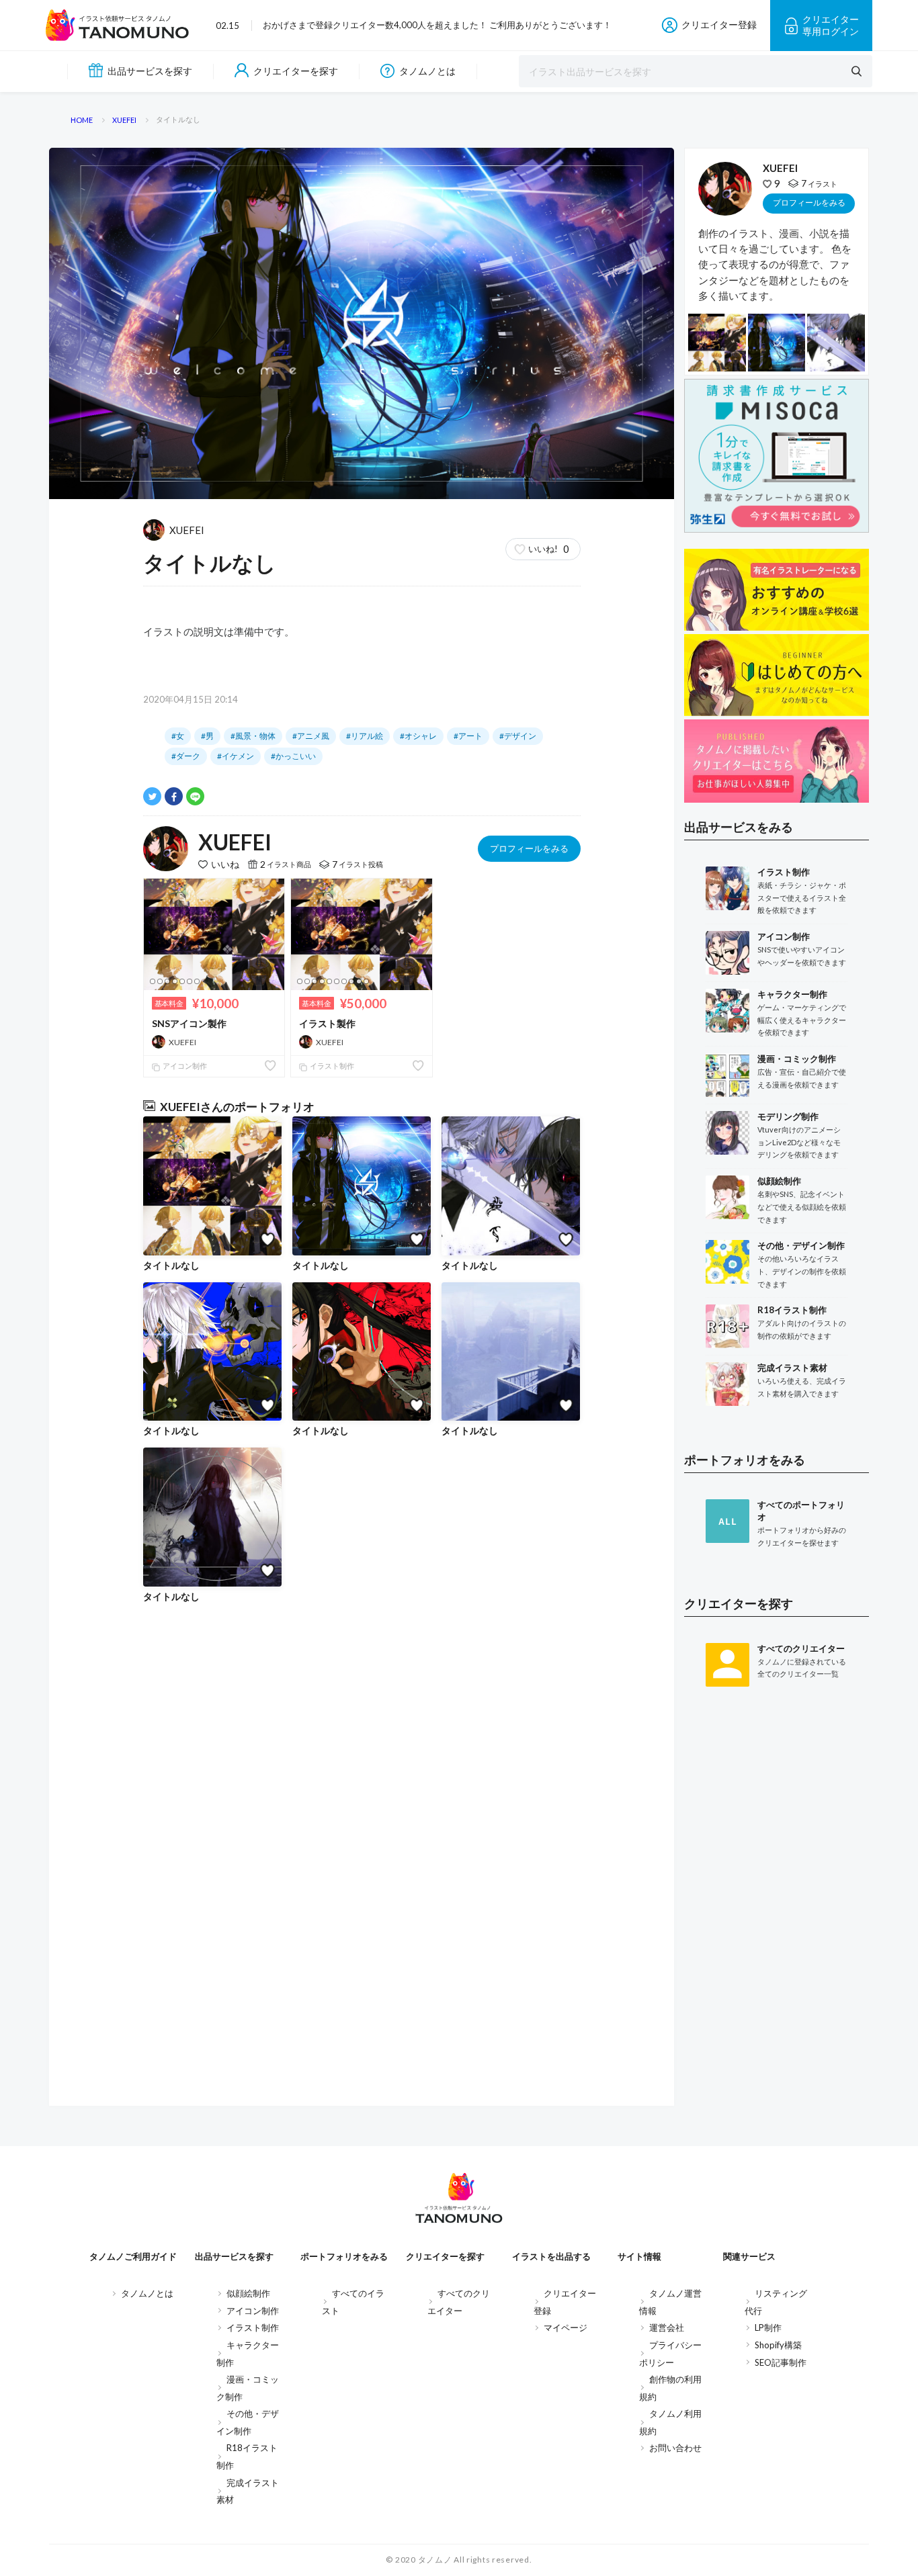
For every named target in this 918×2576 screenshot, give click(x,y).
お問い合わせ (675, 2448)
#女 (178, 736)
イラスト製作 (327, 1023)
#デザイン (518, 736)
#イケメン (236, 756)
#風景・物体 (253, 736)
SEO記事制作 (781, 2362)
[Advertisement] (777, 1918)
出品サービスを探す (150, 71)
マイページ (566, 2327)
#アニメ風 (311, 736)
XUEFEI (187, 530)
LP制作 (768, 2327)
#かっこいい (293, 756)
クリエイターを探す (296, 71)
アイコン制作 (184, 1066)
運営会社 (667, 2327)
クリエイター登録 (719, 25)
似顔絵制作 (248, 2293)
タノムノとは (427, 71)
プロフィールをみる (529, 848)
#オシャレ (418, 736)
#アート (468, 736)
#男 (207, 736)
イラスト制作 (331, 1066)
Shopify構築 (778, 2345)
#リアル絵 (365, 736)
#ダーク (186, 756)
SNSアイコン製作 (189, 1023)
